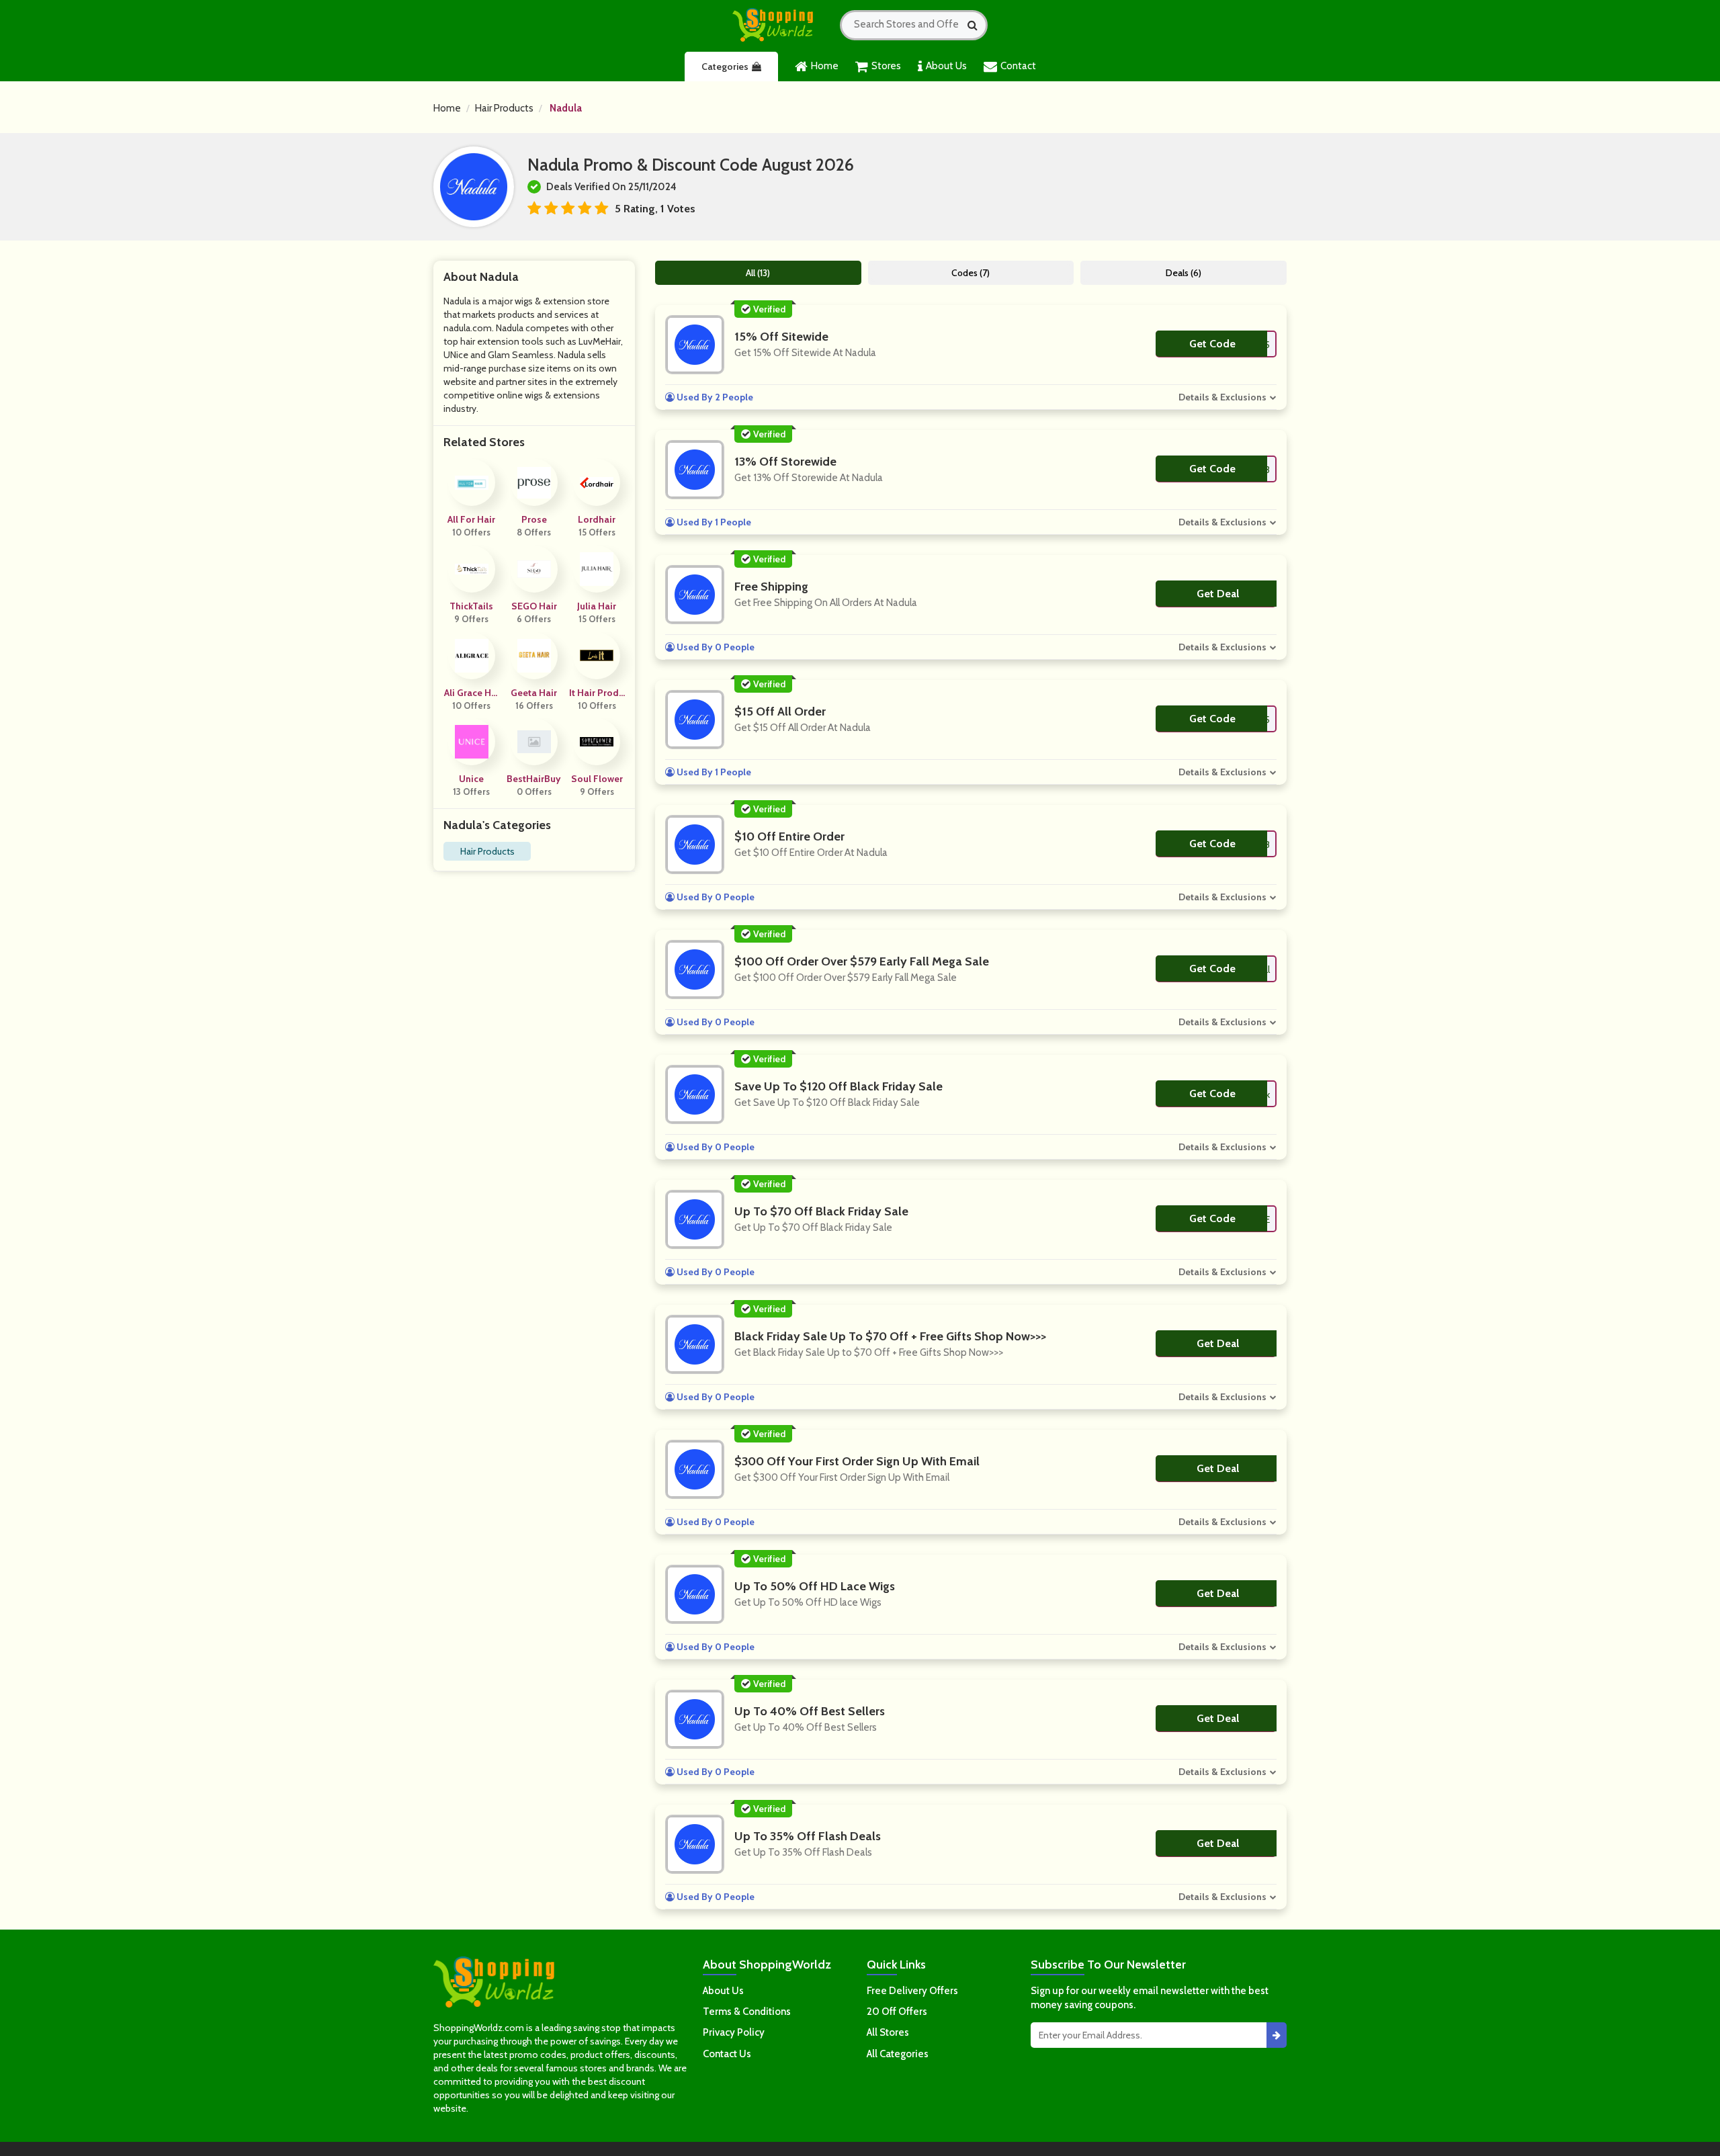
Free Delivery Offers (912, 1991)
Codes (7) (971, 273)
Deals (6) (1184, 273)
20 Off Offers (897, 2012)
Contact (1018, 66)
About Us (946, 66)
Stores (886, 66)
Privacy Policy (734, 2032)
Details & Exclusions (1222, 397)
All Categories (898, 2054)
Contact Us (727, 2054)
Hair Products (504, 108)
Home (825, 66)
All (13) (758, 273)
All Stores (888, 2032)
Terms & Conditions (747, 2012)
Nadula (566, 108)
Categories (725, 67)
